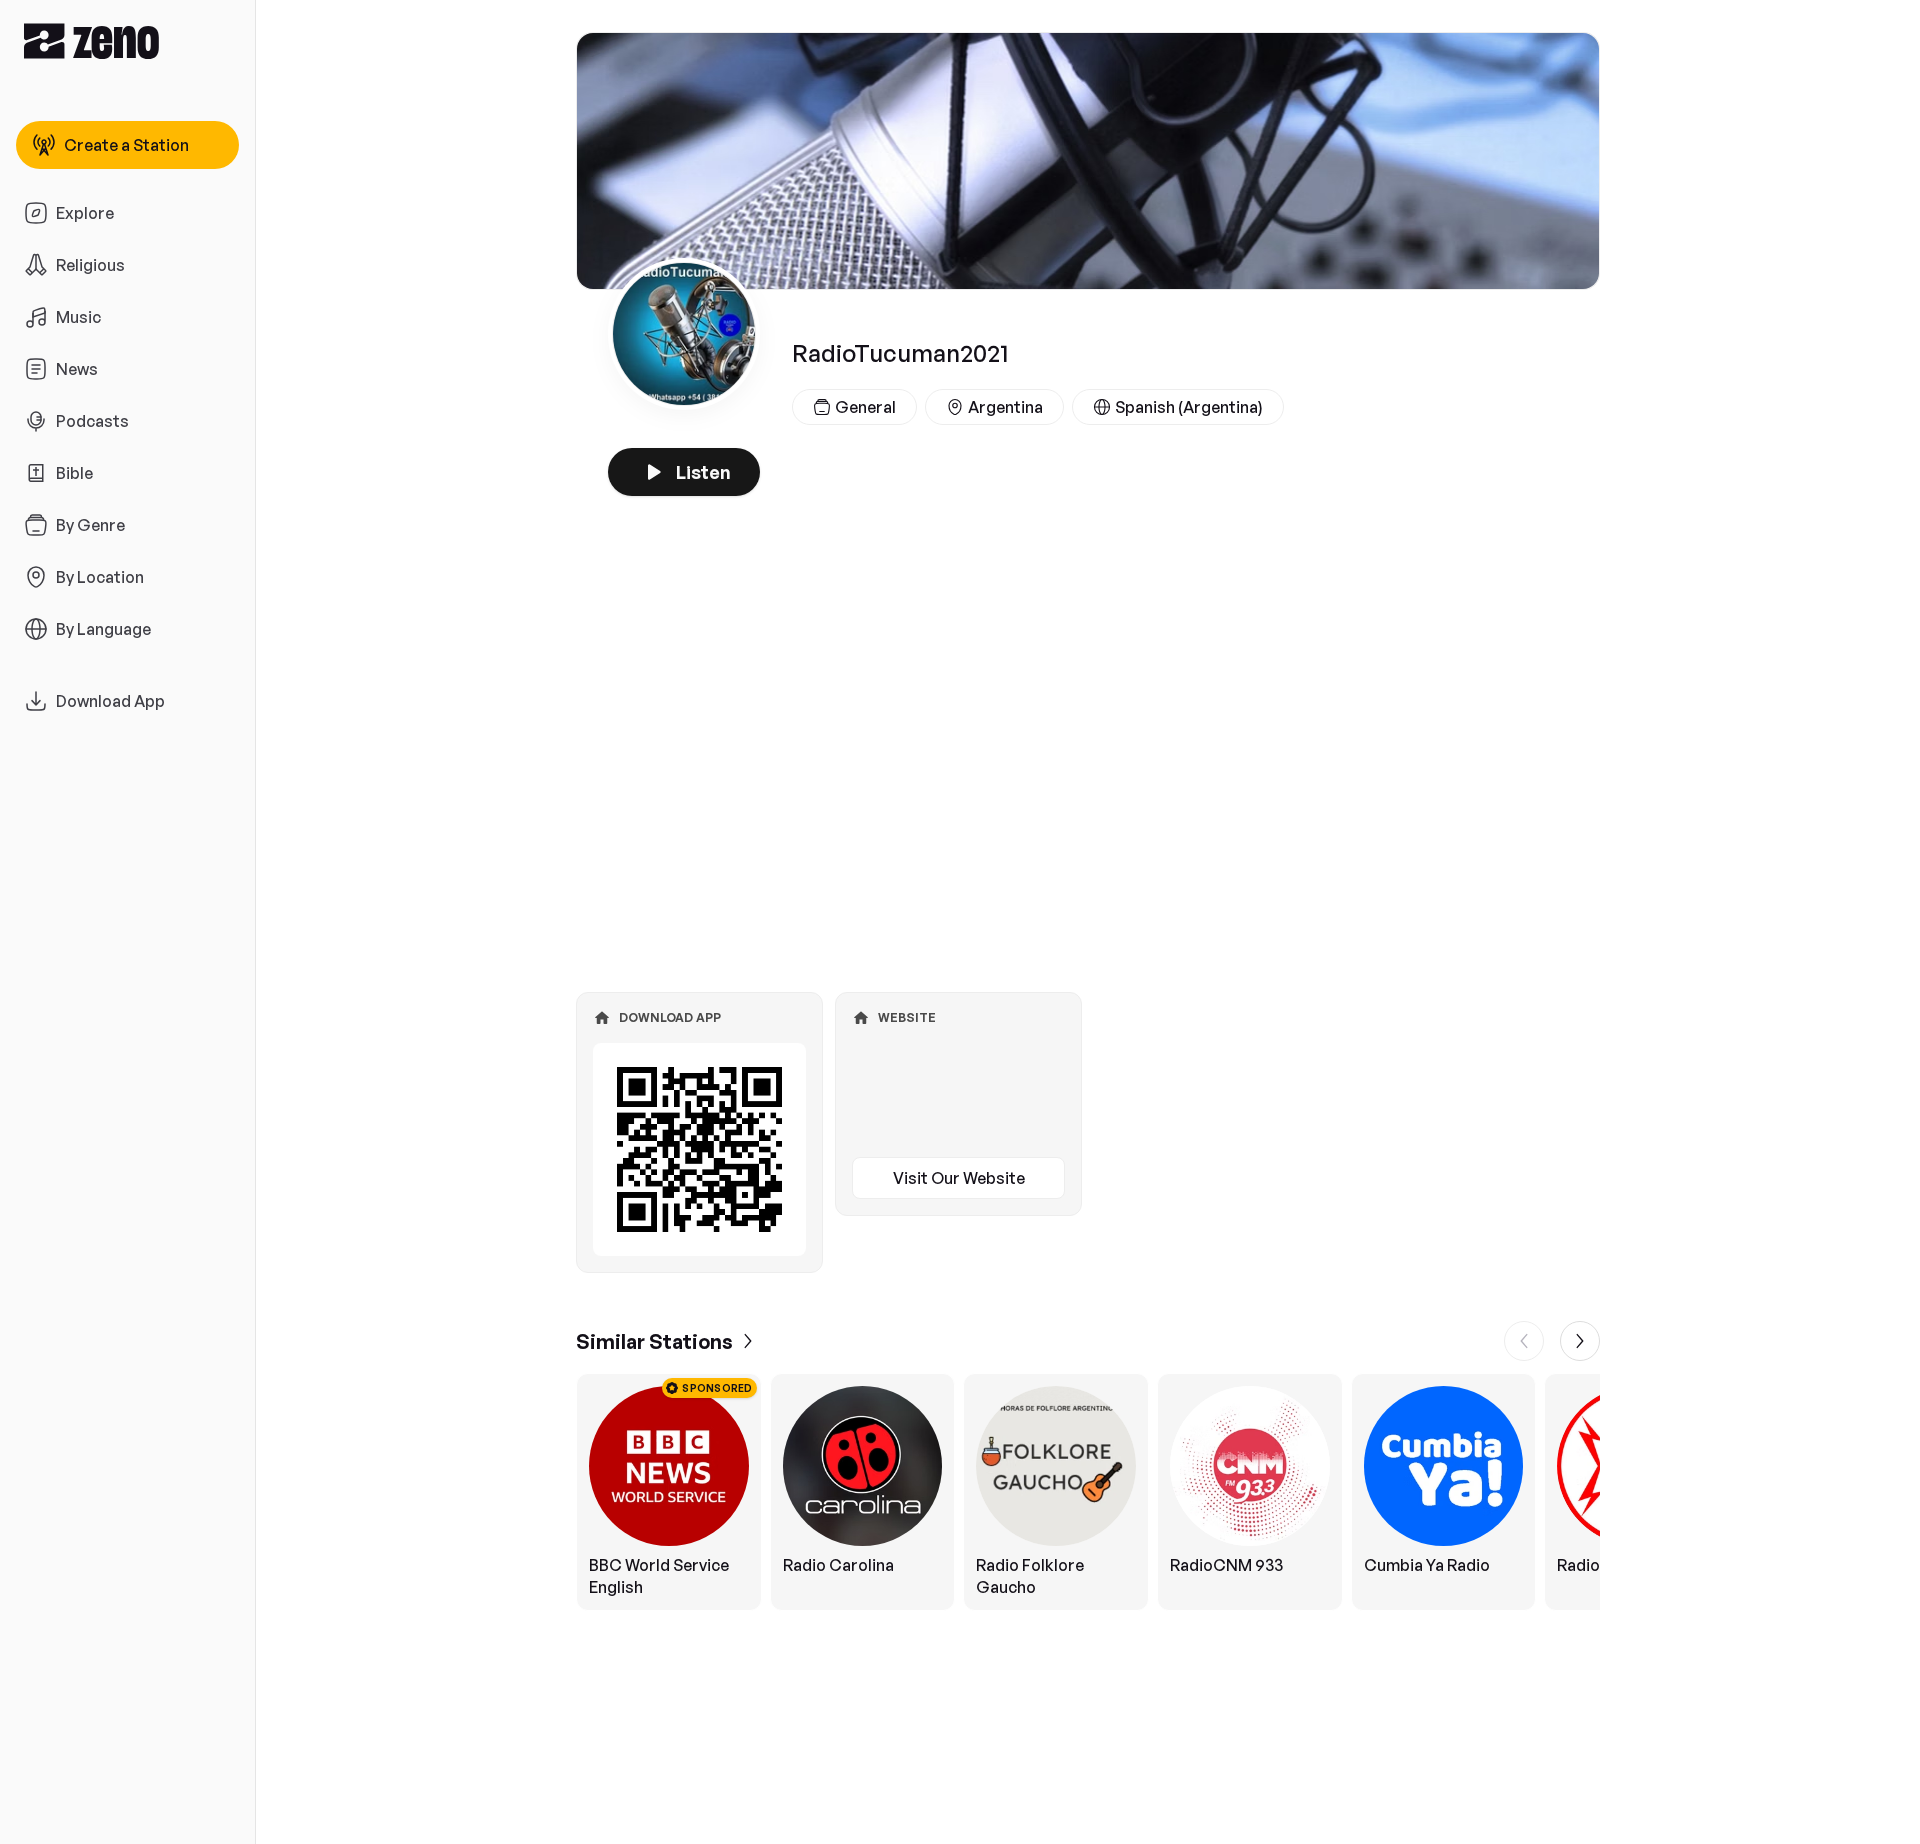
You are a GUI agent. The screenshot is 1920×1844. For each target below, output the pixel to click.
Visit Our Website (959, 1178)
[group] (1088, 1492)
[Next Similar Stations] (1580, 1341)
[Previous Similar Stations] (1524, 1341)
